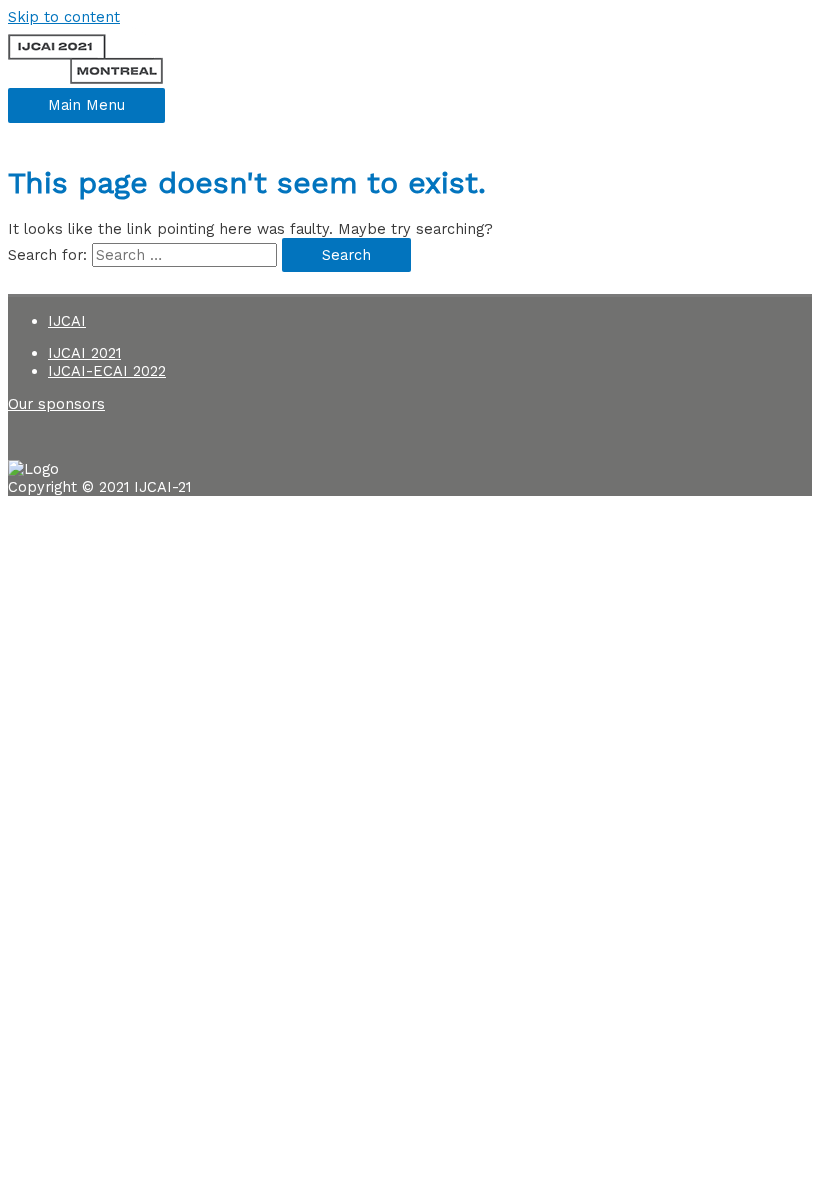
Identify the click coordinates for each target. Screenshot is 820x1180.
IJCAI (67, 321)
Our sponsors (56, 404)
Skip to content (64, 17)
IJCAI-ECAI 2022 (107, 371)
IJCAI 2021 (84, 353)
